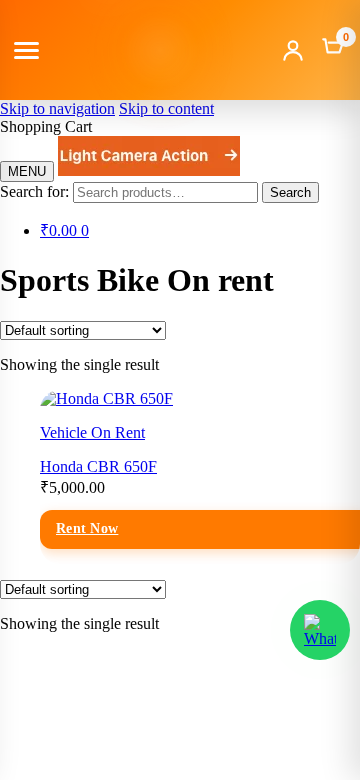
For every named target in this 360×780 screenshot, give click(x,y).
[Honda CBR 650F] (106, 398)
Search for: (34, 191)
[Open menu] (26, 50)
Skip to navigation (57, 108)
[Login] (293, 50)
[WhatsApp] (320, 630)
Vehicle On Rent (92, 432)
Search (290, 192)
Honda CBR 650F (98, 466)
